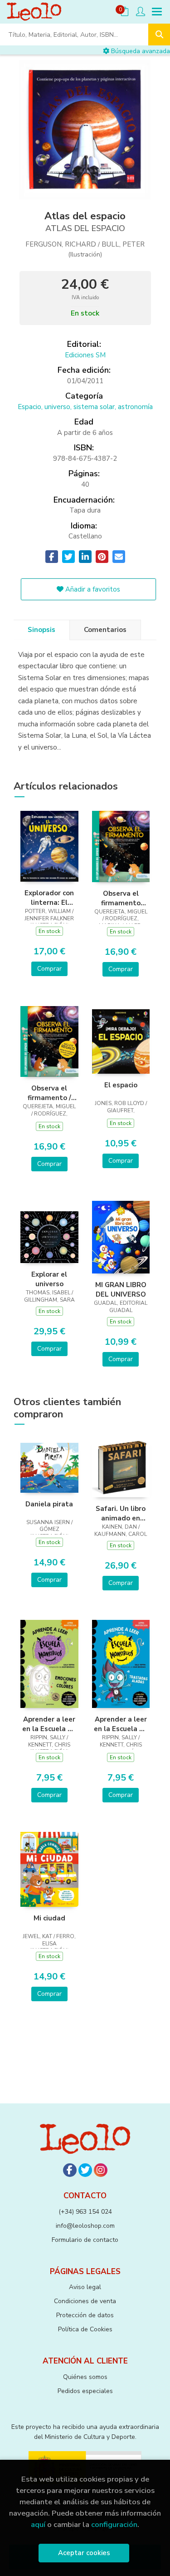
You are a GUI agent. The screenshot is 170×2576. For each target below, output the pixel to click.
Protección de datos (85, 2315)
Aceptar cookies (84, 2553)
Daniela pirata (49, 1504)
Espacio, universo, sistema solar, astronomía (85, 407)
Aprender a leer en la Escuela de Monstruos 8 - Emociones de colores (49, 1724)
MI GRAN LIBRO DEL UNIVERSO (121, 1289)
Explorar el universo (49, 1279)
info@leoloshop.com (85, 2226)
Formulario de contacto (85, 2240)
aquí (38, 2524)
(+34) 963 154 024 (85, 2212)
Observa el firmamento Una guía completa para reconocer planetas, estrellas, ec (121, 898)
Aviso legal (85, 2287)
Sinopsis (41, 630)
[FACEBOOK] (70, 2170)
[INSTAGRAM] (101, 2170)
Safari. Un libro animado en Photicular (121, 1513)
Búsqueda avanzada (140, 51)
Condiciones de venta (85, 2301)
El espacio (121, 1085)
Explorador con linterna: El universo (49, 898)
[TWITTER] (85, 2170)
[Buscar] (159, 35)
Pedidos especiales (85, 2391)
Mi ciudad (49, 1918)
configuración (114, 2524)
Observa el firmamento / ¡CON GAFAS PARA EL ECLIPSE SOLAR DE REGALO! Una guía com (49, 1093)
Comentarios (105, 630)
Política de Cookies (85, 2329)
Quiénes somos (85, 2377)
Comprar (49, 969)
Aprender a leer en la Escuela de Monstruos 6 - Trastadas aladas (121, 1724)
